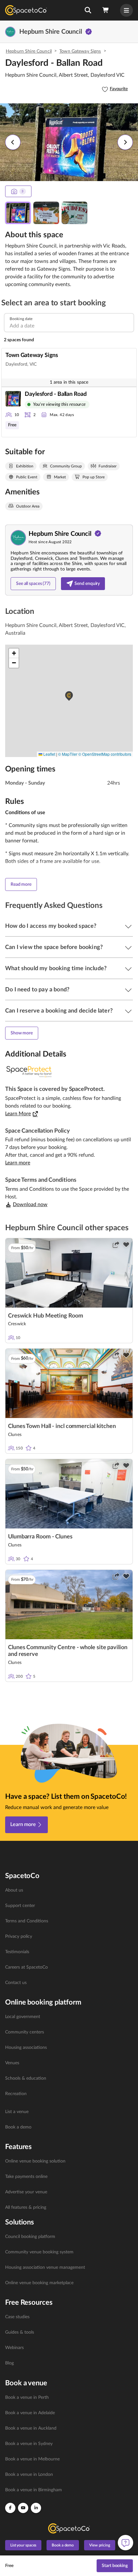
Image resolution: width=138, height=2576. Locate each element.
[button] (88, 10)
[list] (69, 1936)
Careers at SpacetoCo (26, 1967)
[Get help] (125, 2543)
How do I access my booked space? (51, 926)
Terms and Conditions (27, 1921)
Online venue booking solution (35, 2161)
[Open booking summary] (106, 10)
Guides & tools (20, 2332)
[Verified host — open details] (89, 32)
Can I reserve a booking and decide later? (59, 1011)
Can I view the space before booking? (54, 947)
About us (14, 1890)
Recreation (16, 2094)
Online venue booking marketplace (39, 2283)
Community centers (25, 2032)
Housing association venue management (45, 2267)
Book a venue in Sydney (29, 2444)
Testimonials (17, 1952)
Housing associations (26, 2048)
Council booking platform (30, 2237)
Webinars (14, 2348)
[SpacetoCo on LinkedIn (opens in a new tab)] (36, 2508)
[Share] (116, 1245)
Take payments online (26, 2177)
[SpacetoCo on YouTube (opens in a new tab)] (23, 2508)
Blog (9, 2363)
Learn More (18, 1114)
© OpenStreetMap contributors (105, 754)
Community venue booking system (39, 2252)
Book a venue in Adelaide (30, 2413)
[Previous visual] (13, 142)
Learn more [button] (18, 1163)
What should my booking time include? (56, 969)
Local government (23, 2017)
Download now (30, 1205)
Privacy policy (19, 1936)
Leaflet (49, 754)
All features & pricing (26, 2207)
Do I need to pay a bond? (37, 990)
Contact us (16, 1983)
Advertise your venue (26, 2192)
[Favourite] (126, 1245)
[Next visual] (125, 142)
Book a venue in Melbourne (32, 2459)
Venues (12, 2063)
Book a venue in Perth (27, 2398)
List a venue (17, 2112)
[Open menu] (126, 10)
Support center (20, 1906)
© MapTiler (68, 754)
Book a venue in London (29, 2475)
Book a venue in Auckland (31, 2428)
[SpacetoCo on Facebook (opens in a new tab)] (10, 2508)
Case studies (17, 2317)
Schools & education (26, 2078)
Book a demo (18, 2127)
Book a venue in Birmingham (34, 2490)
